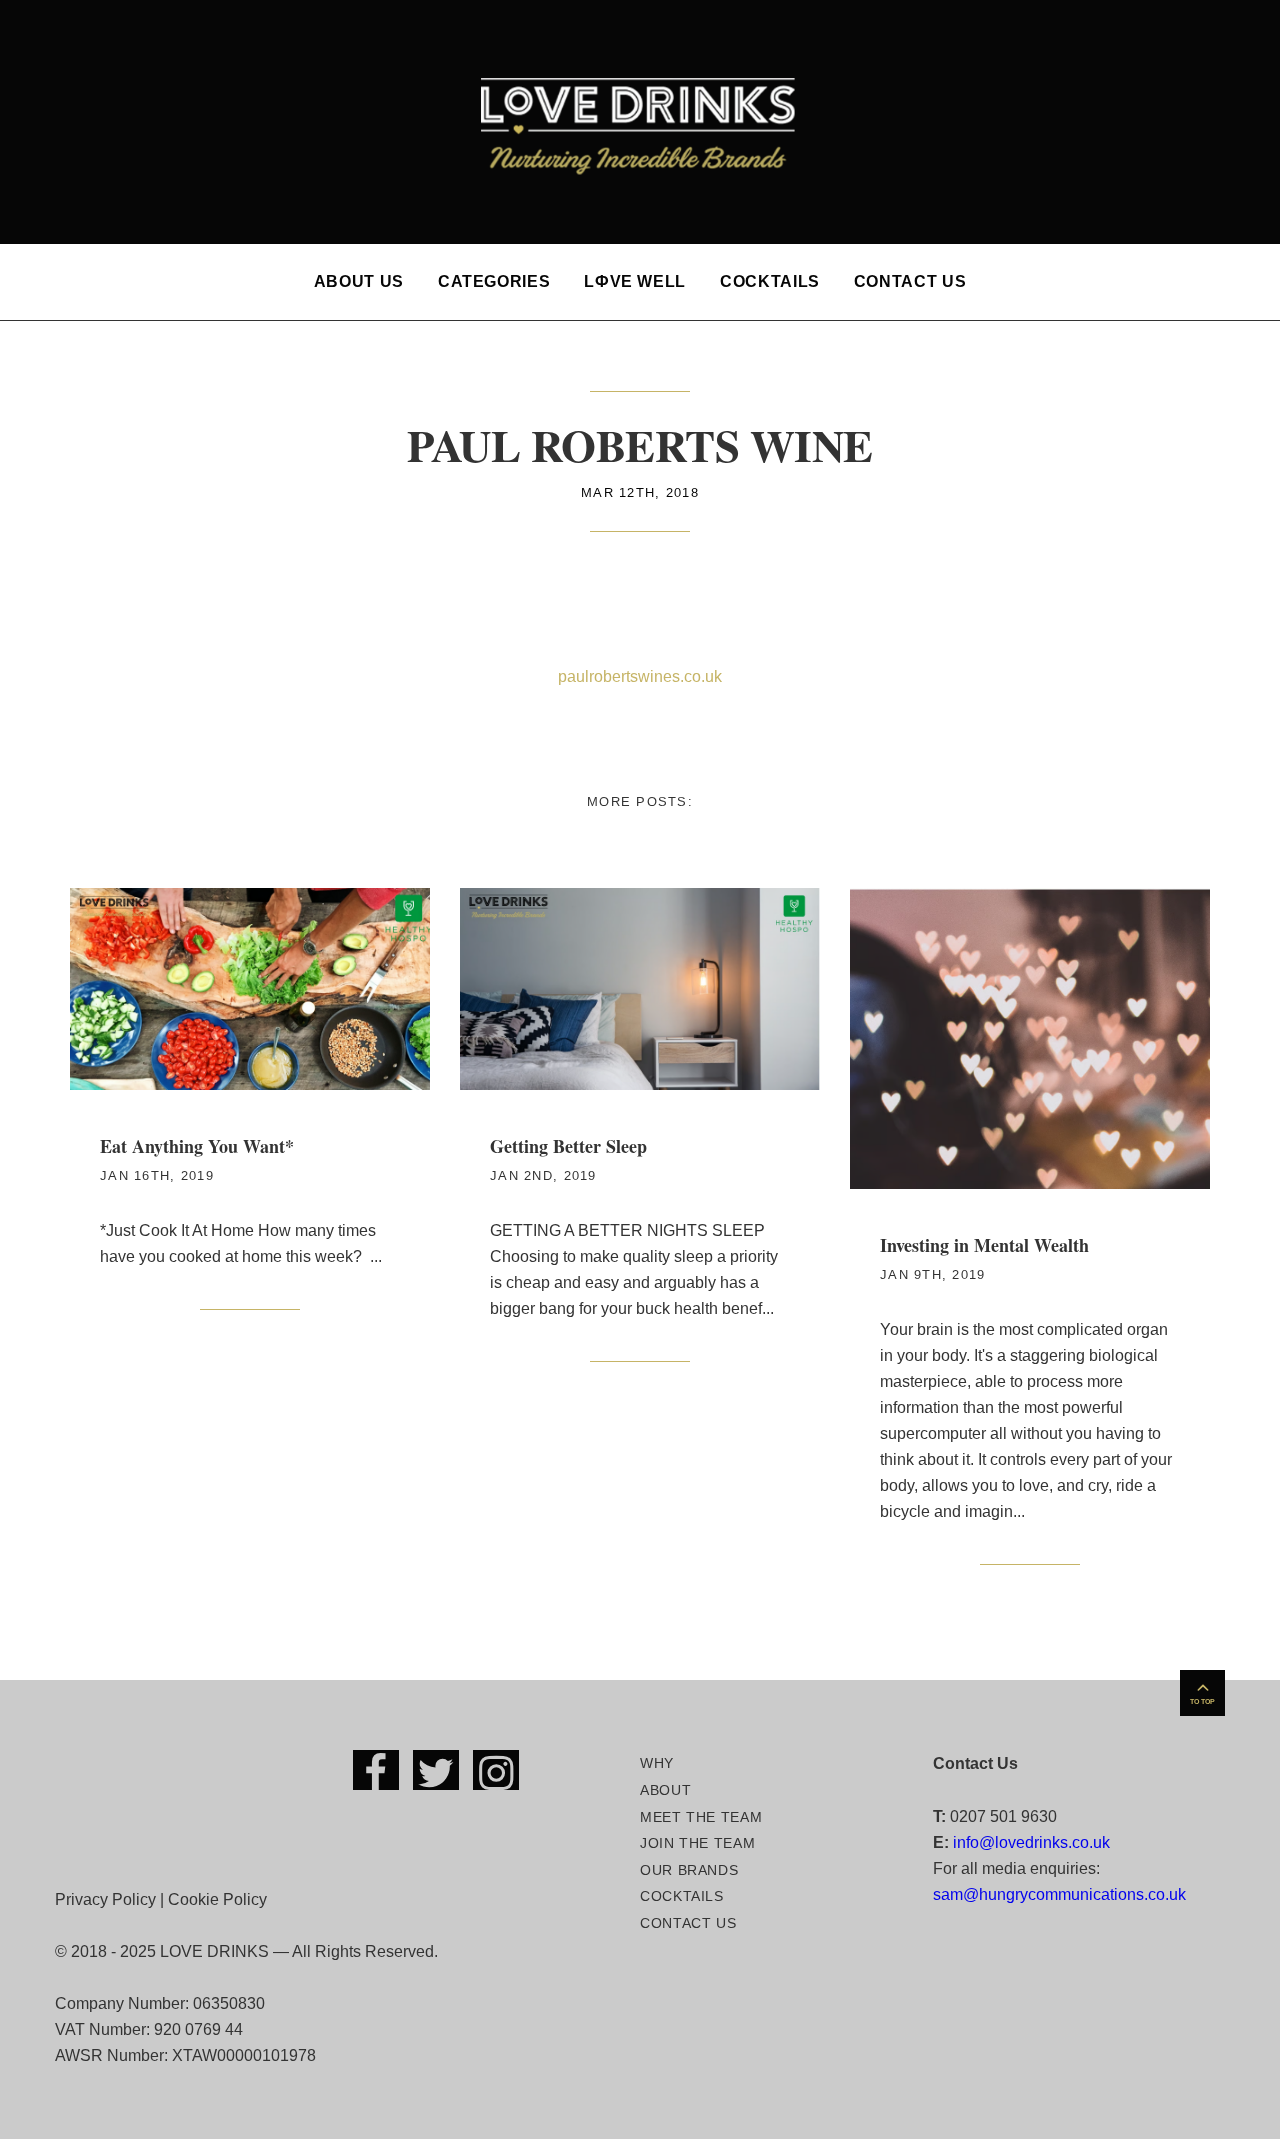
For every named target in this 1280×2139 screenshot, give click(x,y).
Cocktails (770, 281)
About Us (359, 281)
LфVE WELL (635, 281)
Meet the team (701, 1817)
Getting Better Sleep (568, 1146)
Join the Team (697, 1843)
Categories (494, 281)
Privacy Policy (105, 1899)
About (665, 1790)
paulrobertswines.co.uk (640, 676)
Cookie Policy (217, 1899)
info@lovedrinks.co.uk (1031, 1842)
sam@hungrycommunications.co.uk (1059, 1894)
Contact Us (910, 281)
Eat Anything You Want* (197, 1146)
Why (657, 1763)
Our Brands (689, 1870)
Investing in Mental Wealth (984, 1245)
